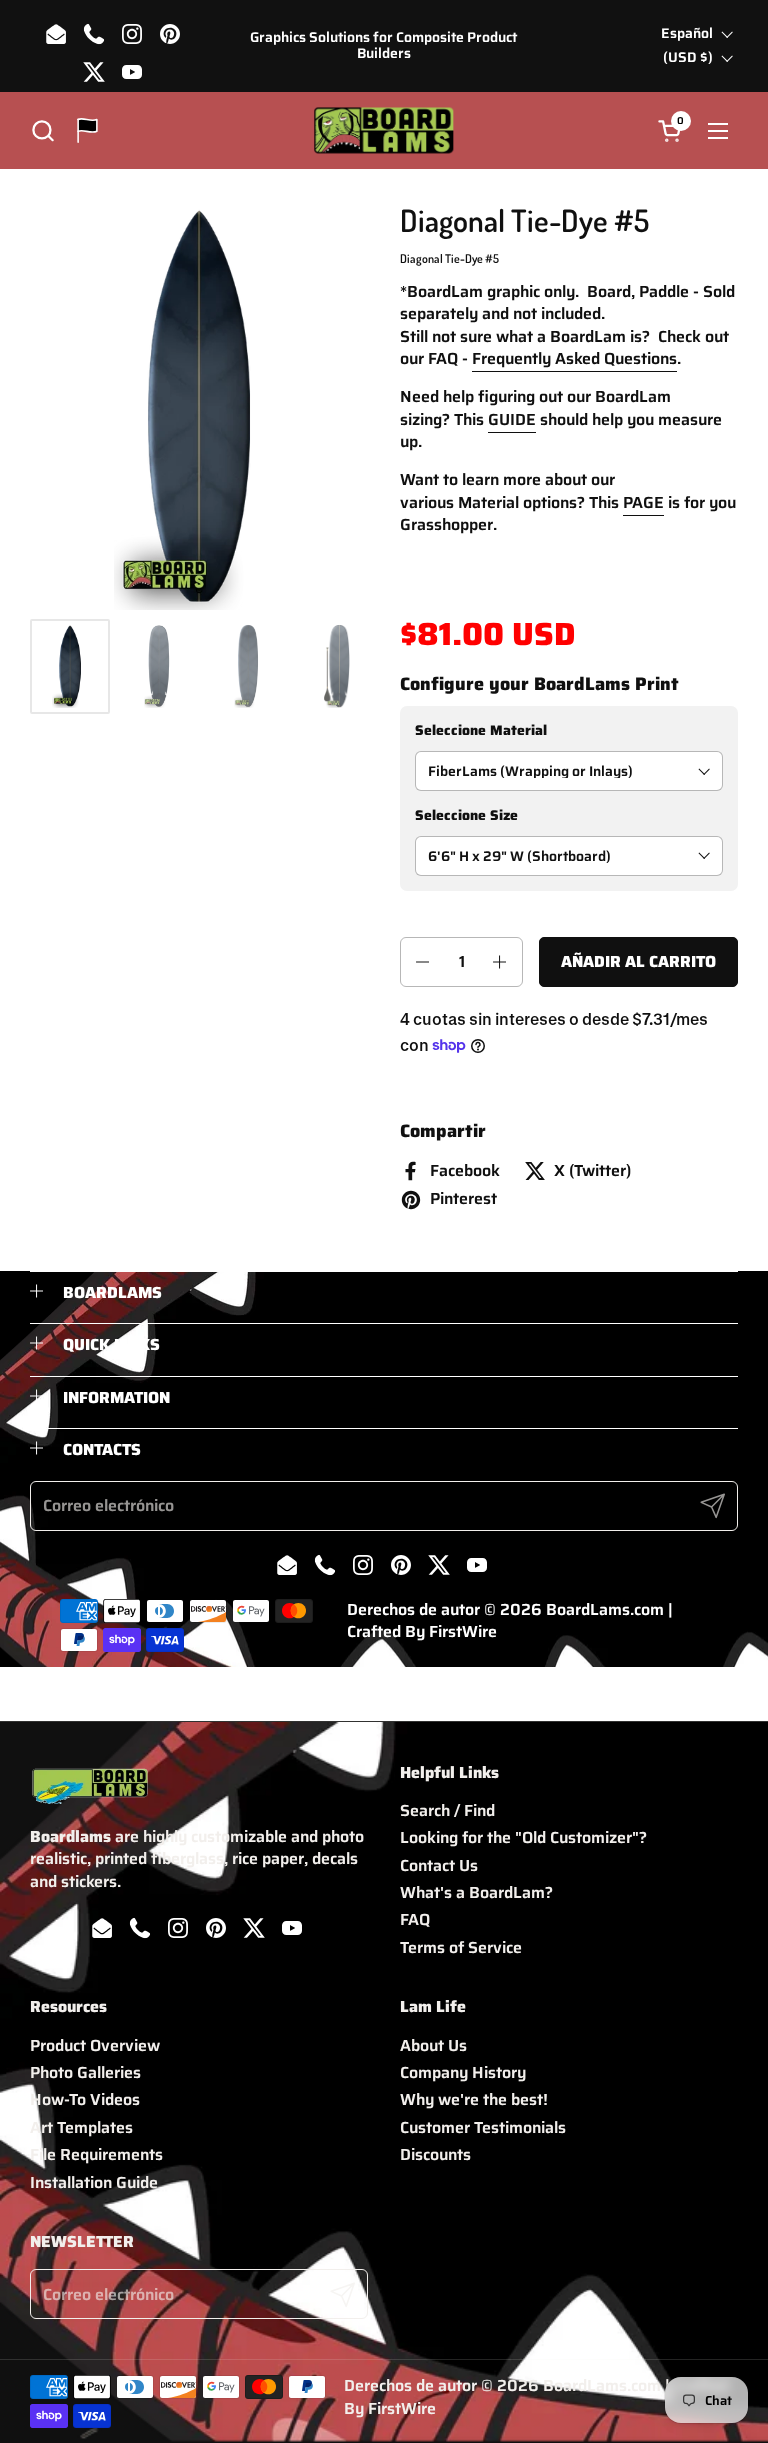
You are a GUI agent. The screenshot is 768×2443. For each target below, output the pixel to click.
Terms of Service (461, 1947)
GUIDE (512, 419)
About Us (433, 2045)
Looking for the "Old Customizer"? (523, 1837)
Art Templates (81, 2127)
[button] (42, 130)
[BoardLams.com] (383, 130)
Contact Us (439, 1865)
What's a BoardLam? (476, 1892)
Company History (463, 2072)
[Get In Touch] (87, 130)
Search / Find (447, 1810)
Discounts (435, 2154)
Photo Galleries (85, 2072)
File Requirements (96, 2154)
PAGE (643, 502)
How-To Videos (85, 2099)
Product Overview (95, 2045)
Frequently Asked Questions (574, 358)
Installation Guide (94, 2182)
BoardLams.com (605, 1609)
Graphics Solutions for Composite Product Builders (383, 45)
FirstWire (463, 1631)
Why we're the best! (474, 2099)
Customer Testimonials (483, 2127)
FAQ (415, 1919)
